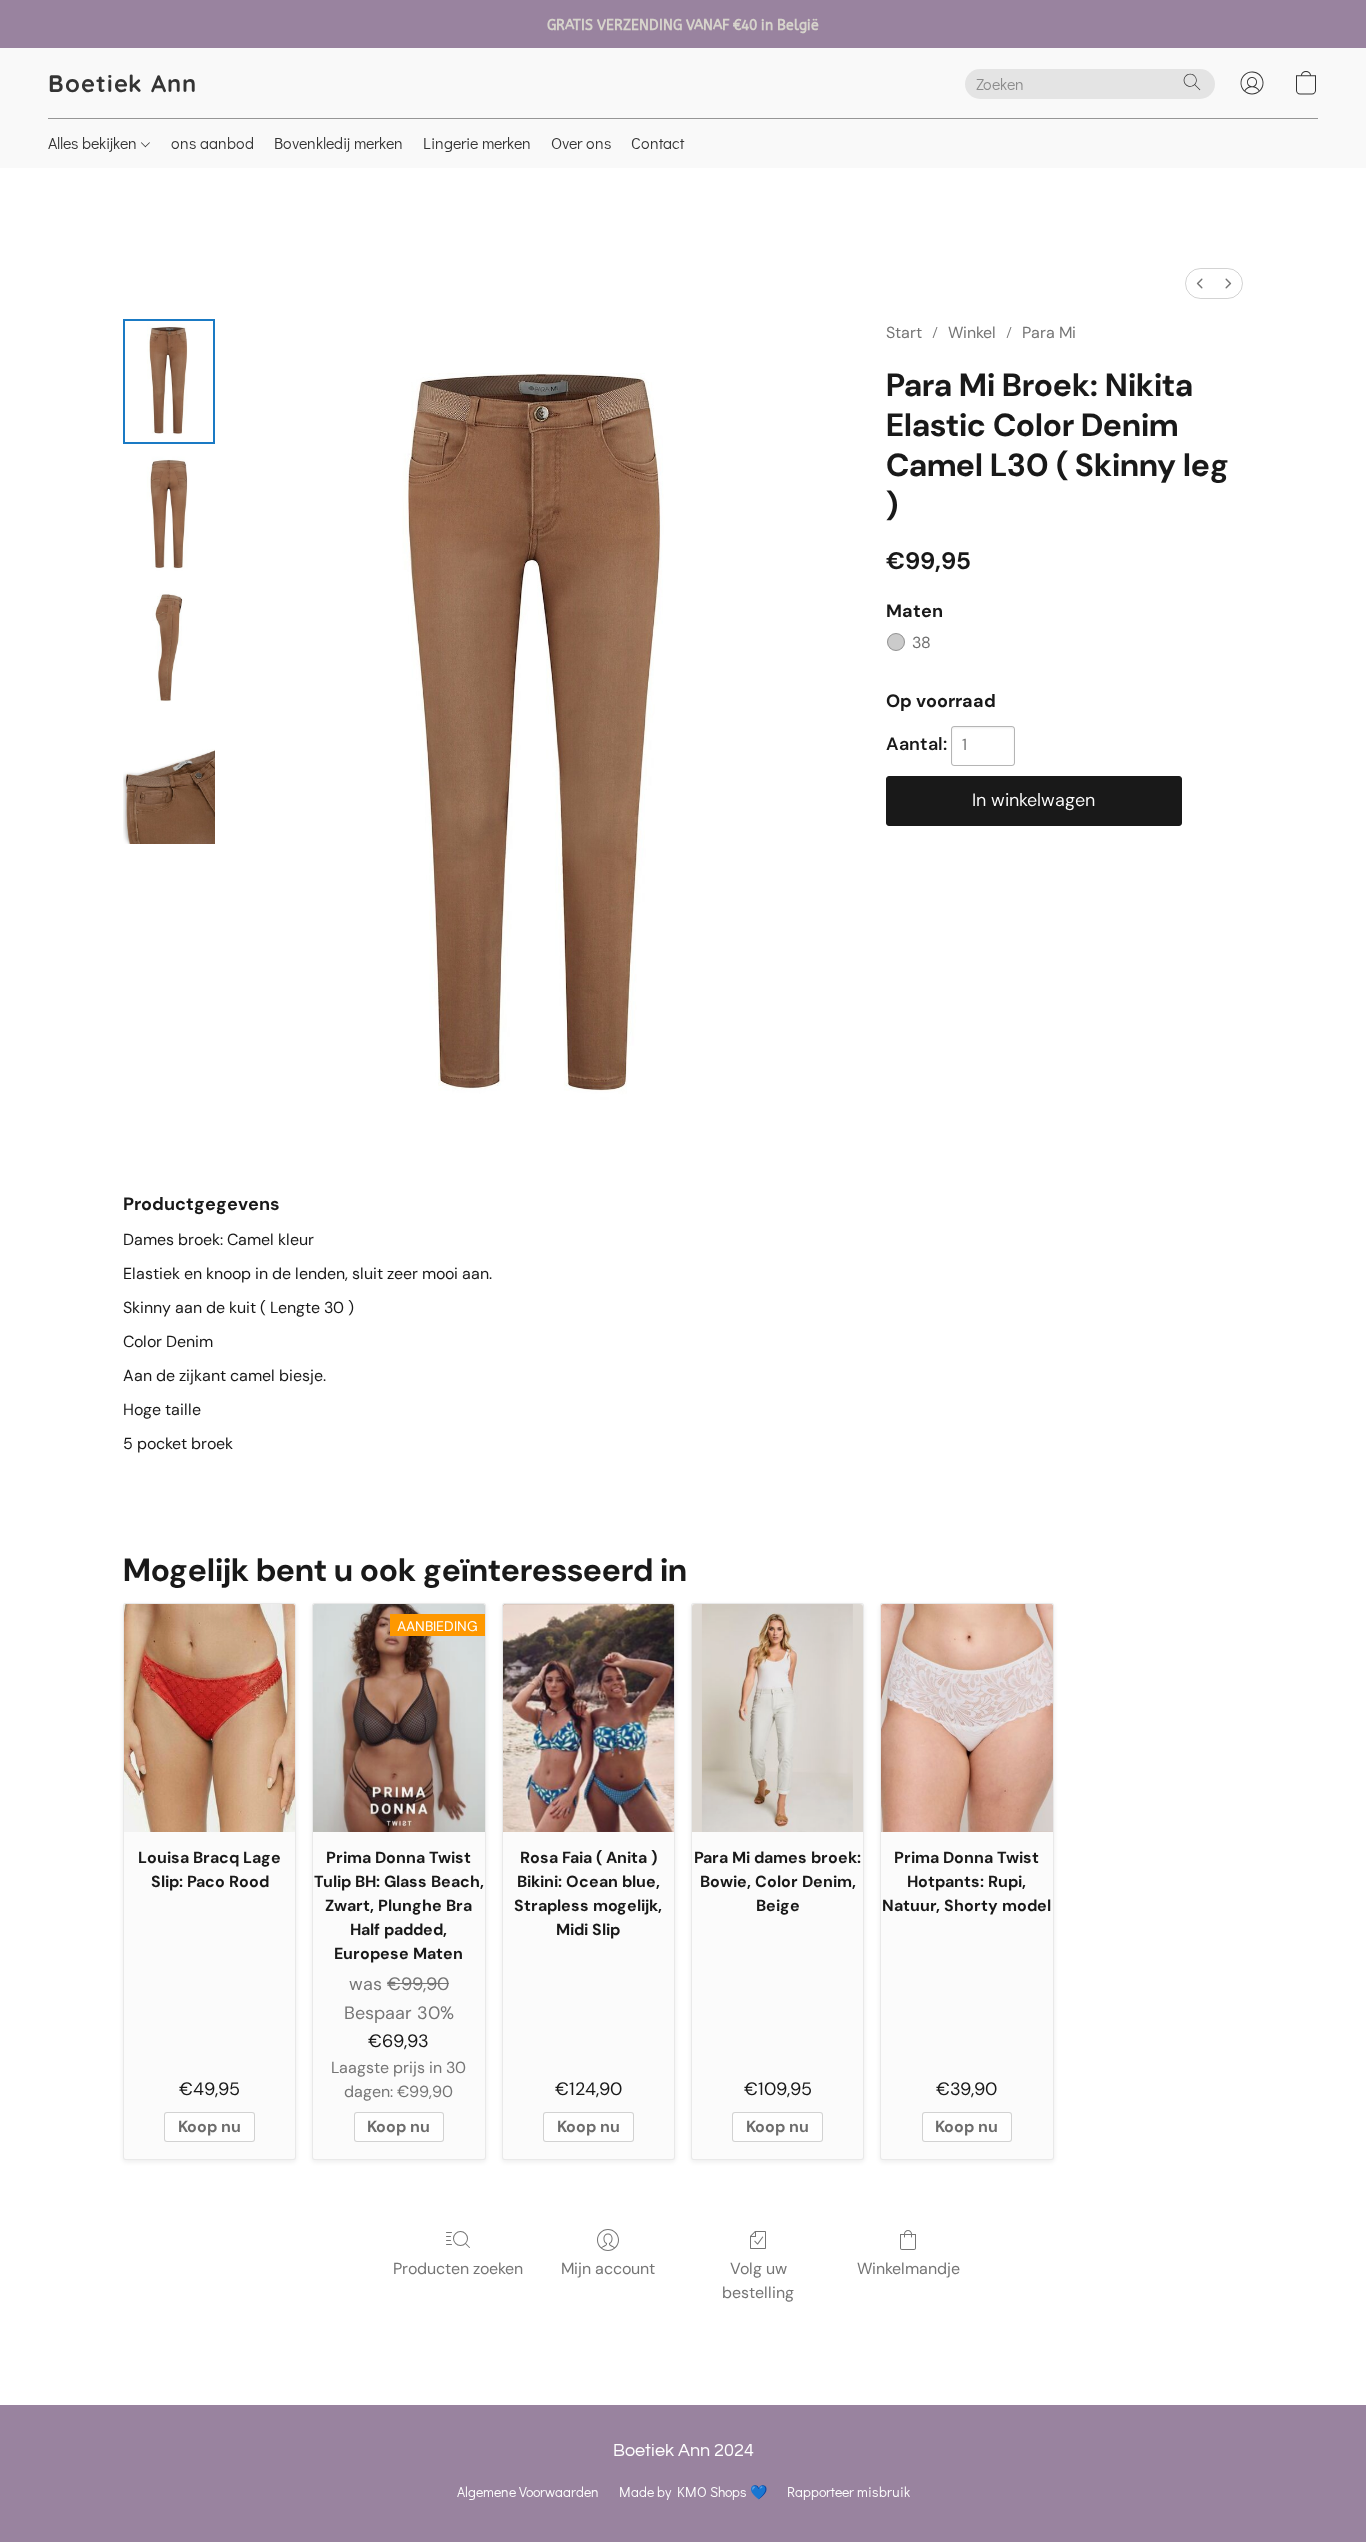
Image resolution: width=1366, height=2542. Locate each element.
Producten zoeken (458, 2268)
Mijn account (608, 2268)
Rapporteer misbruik (848, 2491)
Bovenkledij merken (338, 142)
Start (904, 332)
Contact (657, 142)
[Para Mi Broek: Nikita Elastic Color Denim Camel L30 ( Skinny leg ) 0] (169, 381)
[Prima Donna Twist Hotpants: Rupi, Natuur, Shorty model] (966, 1718)
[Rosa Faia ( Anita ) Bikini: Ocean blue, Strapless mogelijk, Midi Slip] (588, 1718)
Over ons (581, 142)
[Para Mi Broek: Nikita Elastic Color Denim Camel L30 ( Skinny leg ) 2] (169, 648)
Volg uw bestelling (758, 2280)
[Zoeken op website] (1192, 82)
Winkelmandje (908, 2268)
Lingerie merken (477, 142)
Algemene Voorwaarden (528, 2491)
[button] (122, 83)
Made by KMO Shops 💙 (693, 2491)
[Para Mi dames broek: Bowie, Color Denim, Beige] (777, 1718)
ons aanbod (212, 142)
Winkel (972, 332)
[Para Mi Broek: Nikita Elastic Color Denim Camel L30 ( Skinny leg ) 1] (169, 514)
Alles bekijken (94, 142)
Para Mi (1049, 332)
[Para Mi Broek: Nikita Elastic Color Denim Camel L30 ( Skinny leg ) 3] (169, 781)
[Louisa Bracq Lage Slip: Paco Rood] (209, 1718)
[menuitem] (1200, 283)
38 (921, 642)
